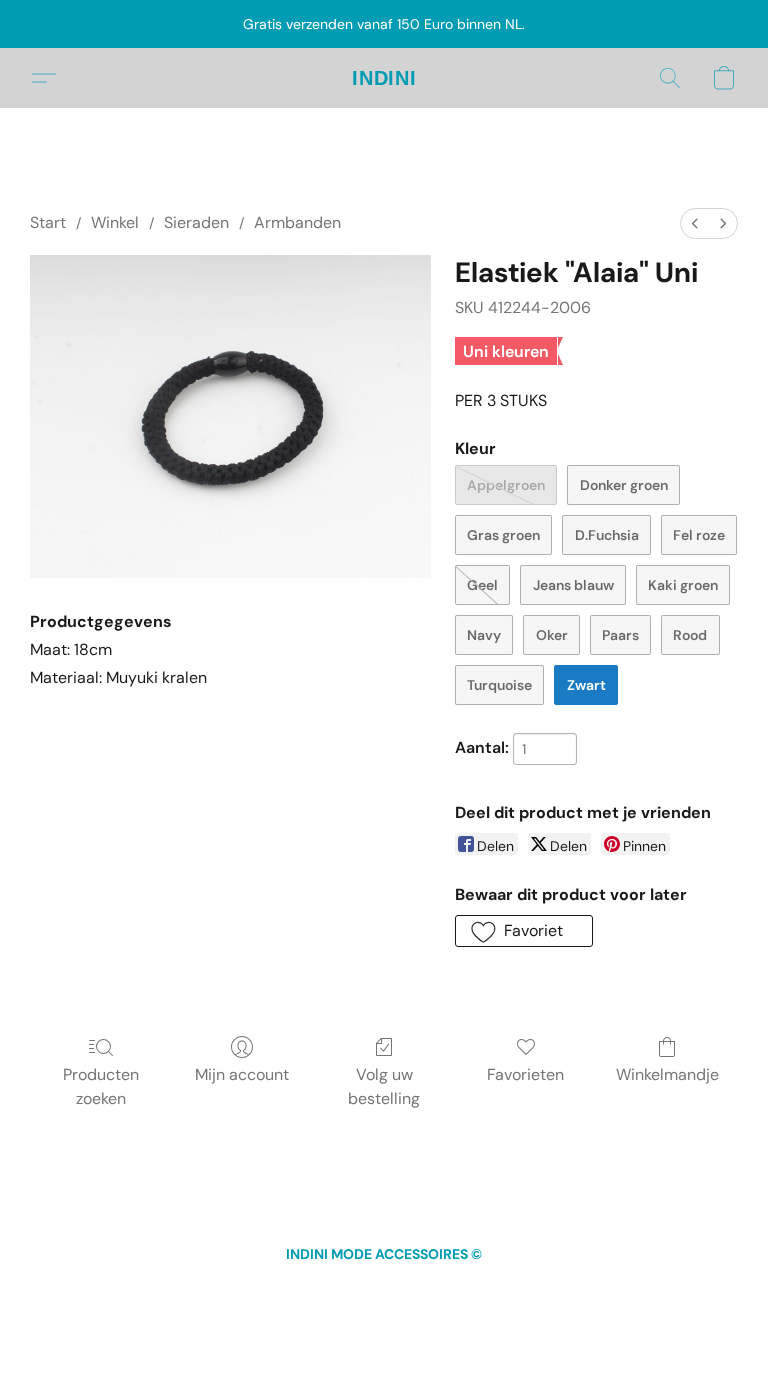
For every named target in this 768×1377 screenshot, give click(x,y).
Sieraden (196, 222)
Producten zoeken (101, 1086)
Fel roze (699, 535)
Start (48, 222)
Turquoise (499, 685)
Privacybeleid (421, 1291)
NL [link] (147, 1291)
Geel (482, 585)
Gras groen (503, 535)
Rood (690, 635)
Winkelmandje (667, 1074)
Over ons (505, 1291)
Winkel (115, 222)
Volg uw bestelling (384, 1086)
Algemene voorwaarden (294, 1291)
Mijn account (242, 1074)
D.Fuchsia (607, 535)
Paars (620, 635)
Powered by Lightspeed (384, 1323)
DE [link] (199, 1291)
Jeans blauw (573, 585)
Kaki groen (683, 585)
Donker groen (624, 485)
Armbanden (297, 222)
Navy (484, 635)
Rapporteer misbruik (609, 1291)
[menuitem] (695, 223)
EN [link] (173, 1291)
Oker (552, 635)
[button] (384, 78)
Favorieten (525, 1074)
